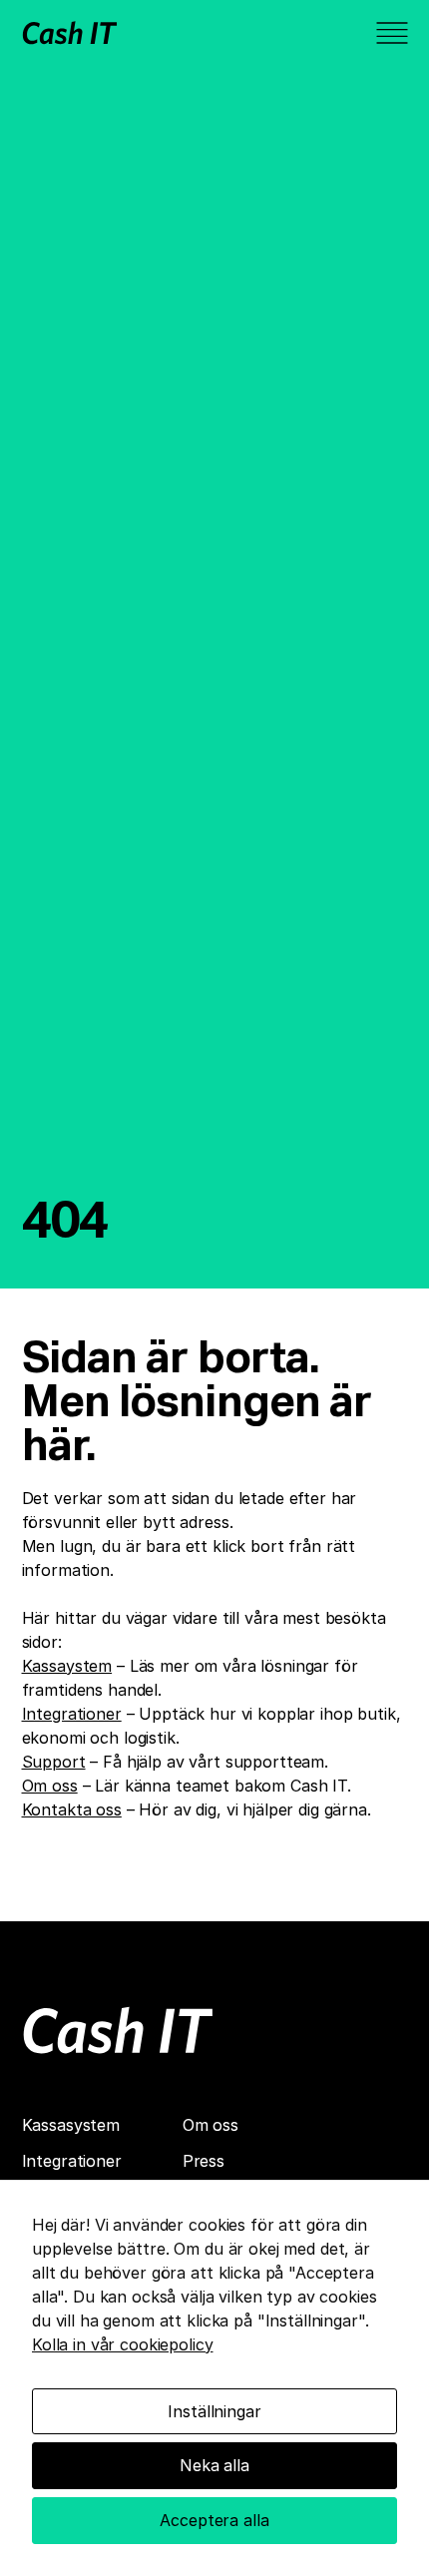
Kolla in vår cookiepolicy (123, 2344)
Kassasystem (71, 2125)
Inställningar (214, 2411)
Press (204, 2161)
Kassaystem (67, 1666)
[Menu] (392, 33)
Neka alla (214, 2465)
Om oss (50, 1786)
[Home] (70, 32)
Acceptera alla (214, 2520)
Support (54, 1762)
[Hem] (118, 2030)
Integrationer (72, 1714)
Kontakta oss (72, 1809)
